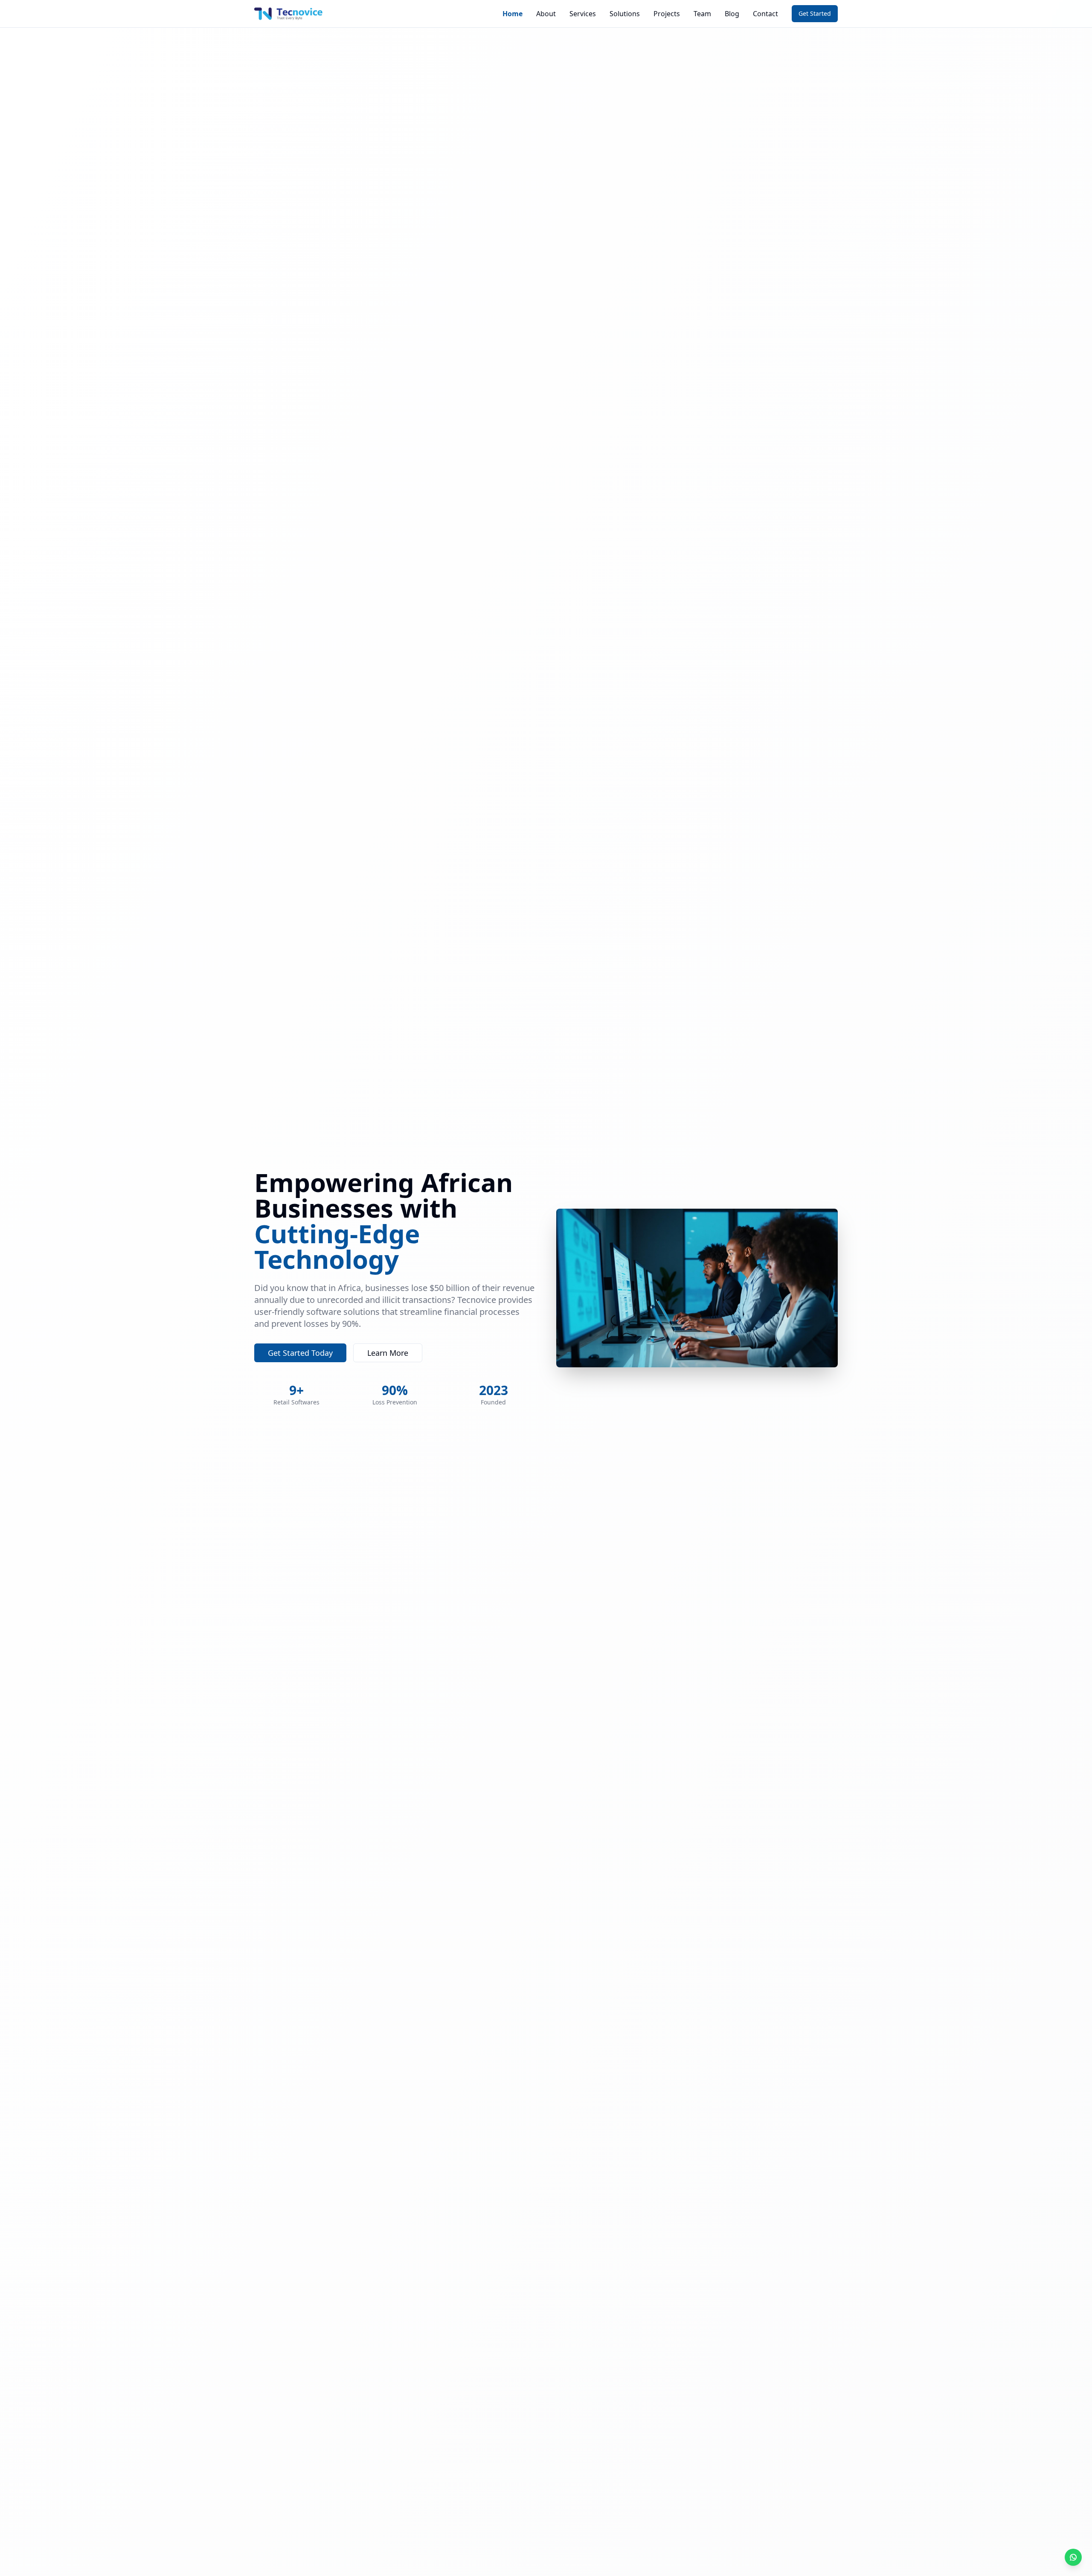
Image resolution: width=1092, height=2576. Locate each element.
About (546, 14)
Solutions (625, 14)
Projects (667, 14)
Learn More (388, 1353)
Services (583, 14)
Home (513, 14)
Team (702, 14)
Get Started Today (300, 1353)
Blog (732, 14)
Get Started (815, 13)
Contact (765, 14)
